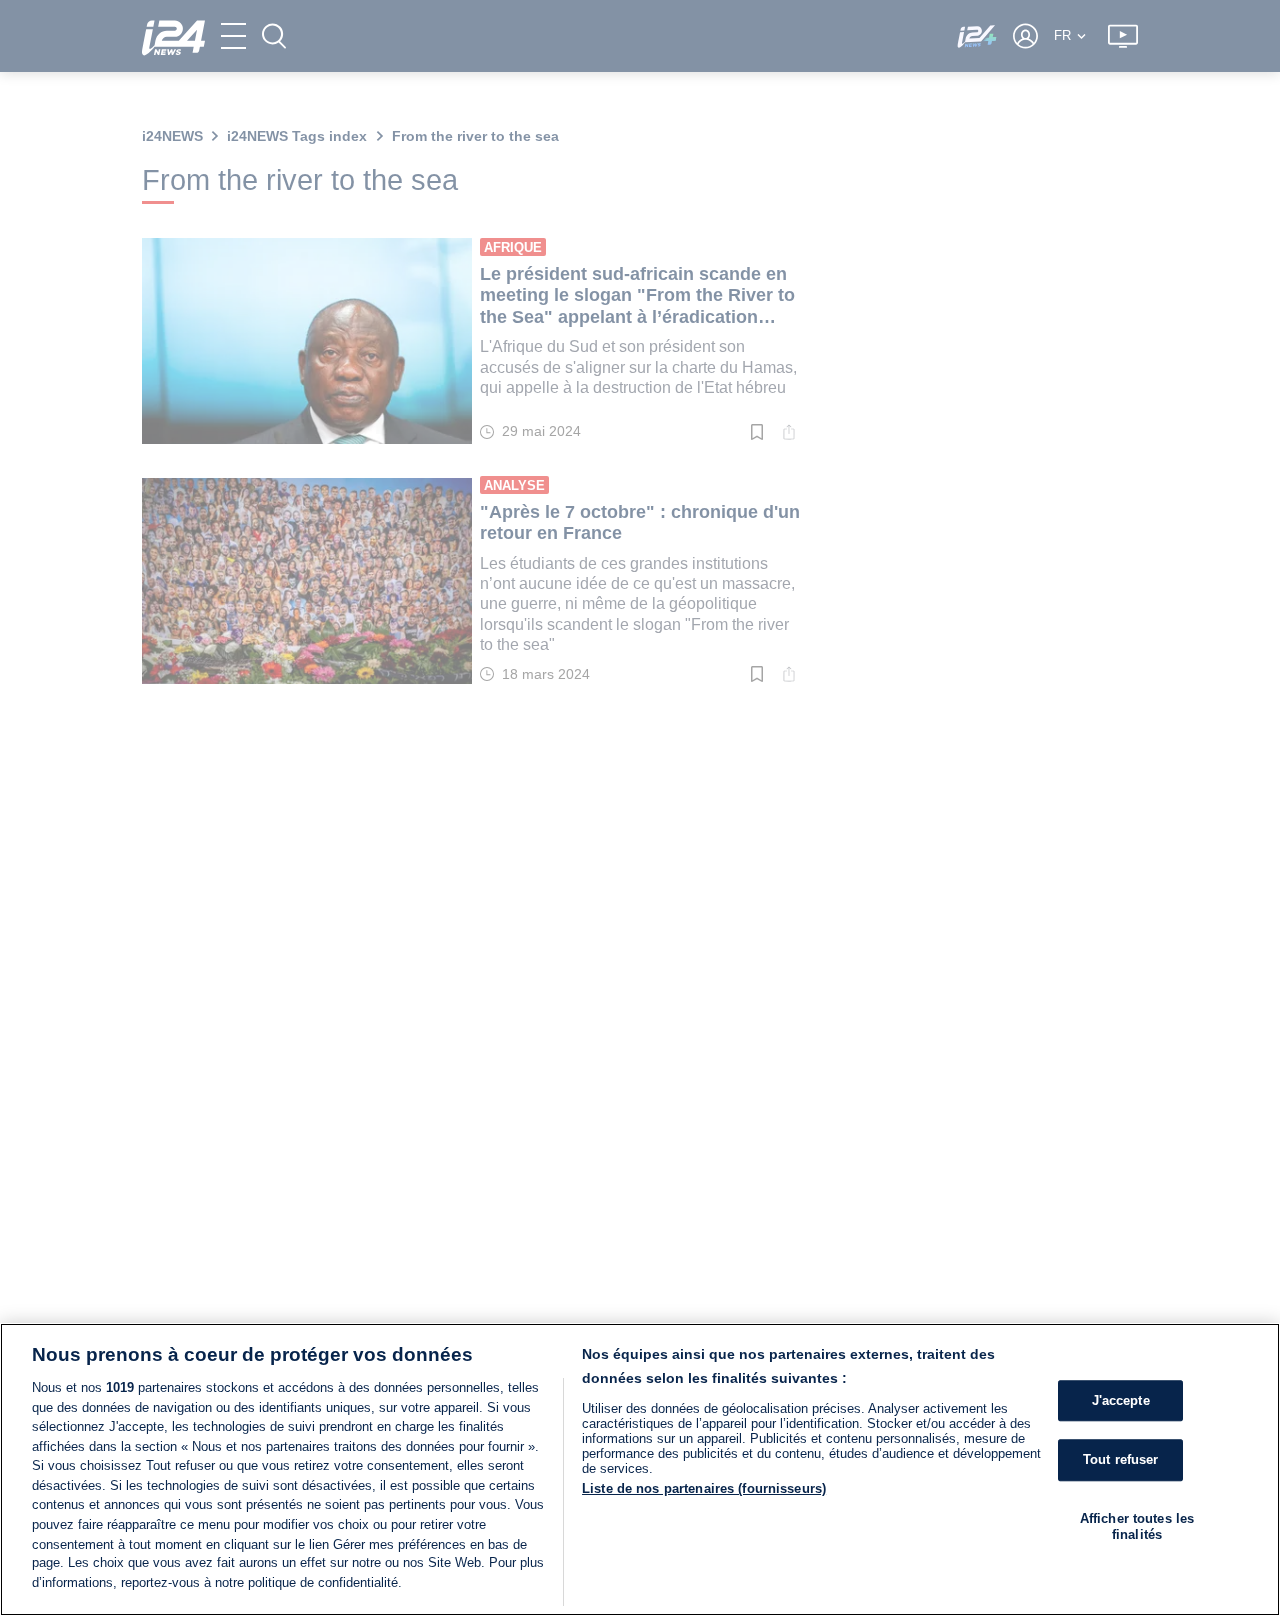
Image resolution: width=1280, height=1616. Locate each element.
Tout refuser (1121, 1460)
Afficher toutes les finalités (1137, 1526)
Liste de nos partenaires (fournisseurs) (704, 1488)
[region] (640, 1469)
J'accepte (1121, 1400)
